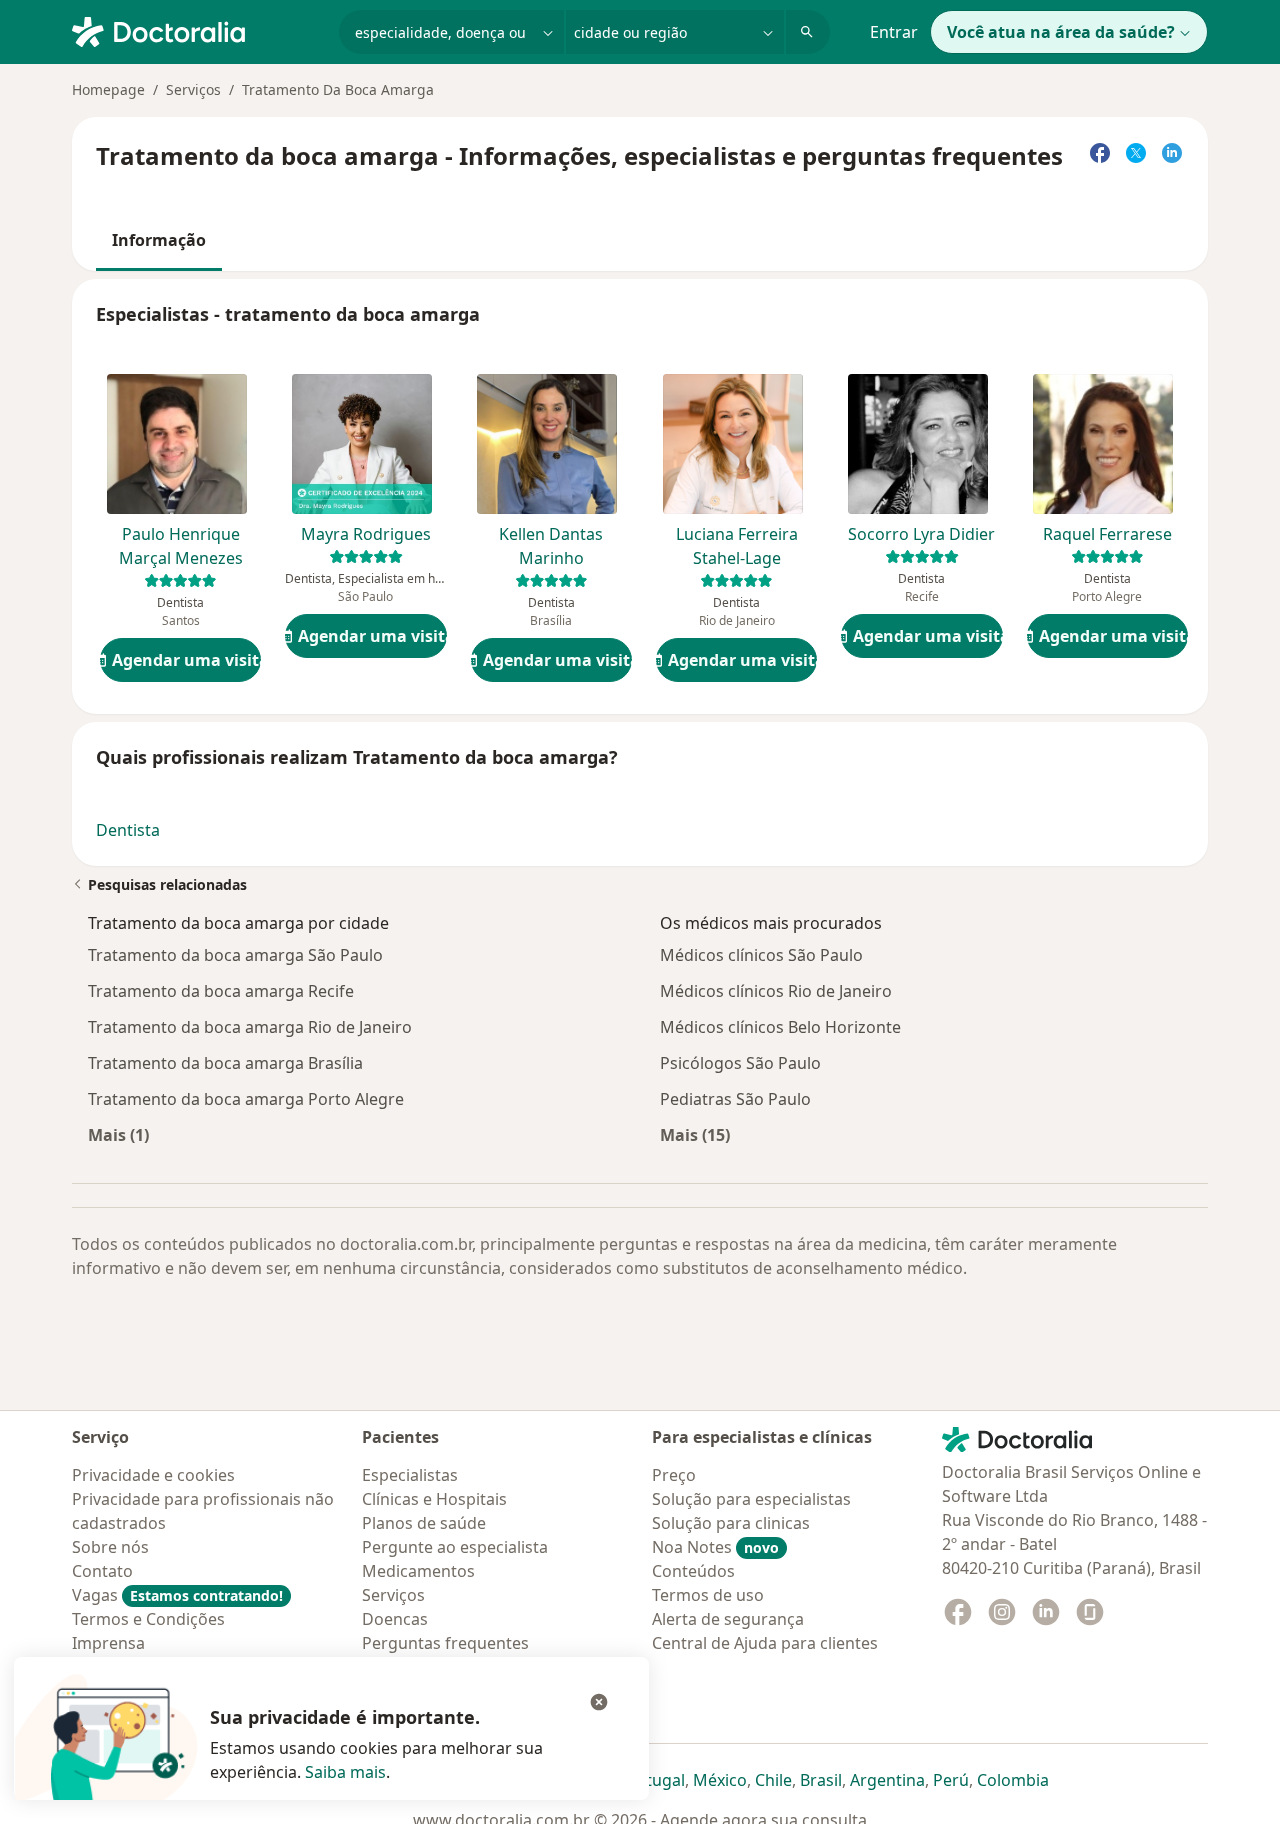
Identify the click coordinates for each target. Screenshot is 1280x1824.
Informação (159, 240)
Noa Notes (715, 1547)
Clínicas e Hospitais (434, 1499)
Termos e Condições (148, 1619)
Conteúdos (693, 1571)
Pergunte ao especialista (455, 1547)
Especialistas (410, 1475)
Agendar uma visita (186, 660)
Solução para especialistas (751, 1499)
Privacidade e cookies (153, 1475)
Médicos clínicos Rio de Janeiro (776, 991)
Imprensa (108, 1643)
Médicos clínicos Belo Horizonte (780, 1027)
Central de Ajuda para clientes (765, 1643)
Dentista (128, 830)
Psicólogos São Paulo (740, 1063)
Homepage (108, 89)
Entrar (894, 32)
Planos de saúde (424, 1523)
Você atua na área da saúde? (1061, 32)
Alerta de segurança (728, 1619)
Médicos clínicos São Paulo (761, 955)
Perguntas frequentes (445, 1643)
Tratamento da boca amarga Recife (221, 991)
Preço (674, 1475)
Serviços (193, 89)
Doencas (395, 1619)
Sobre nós (110, 1547)
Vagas (177, 1595)
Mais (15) (695, 1134)
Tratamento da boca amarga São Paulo (235, 955)
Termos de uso (708, 1595)
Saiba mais (345, 1772)
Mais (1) (118, 1134)
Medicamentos (418, 1571)
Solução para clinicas (731, 1523)
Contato (102, 1571)
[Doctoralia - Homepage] (197, 30)
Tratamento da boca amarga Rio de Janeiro (250, 1027)
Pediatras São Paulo (735, 1099)
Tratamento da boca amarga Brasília (225, 1063)
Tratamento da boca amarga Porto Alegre (246, 1099)
